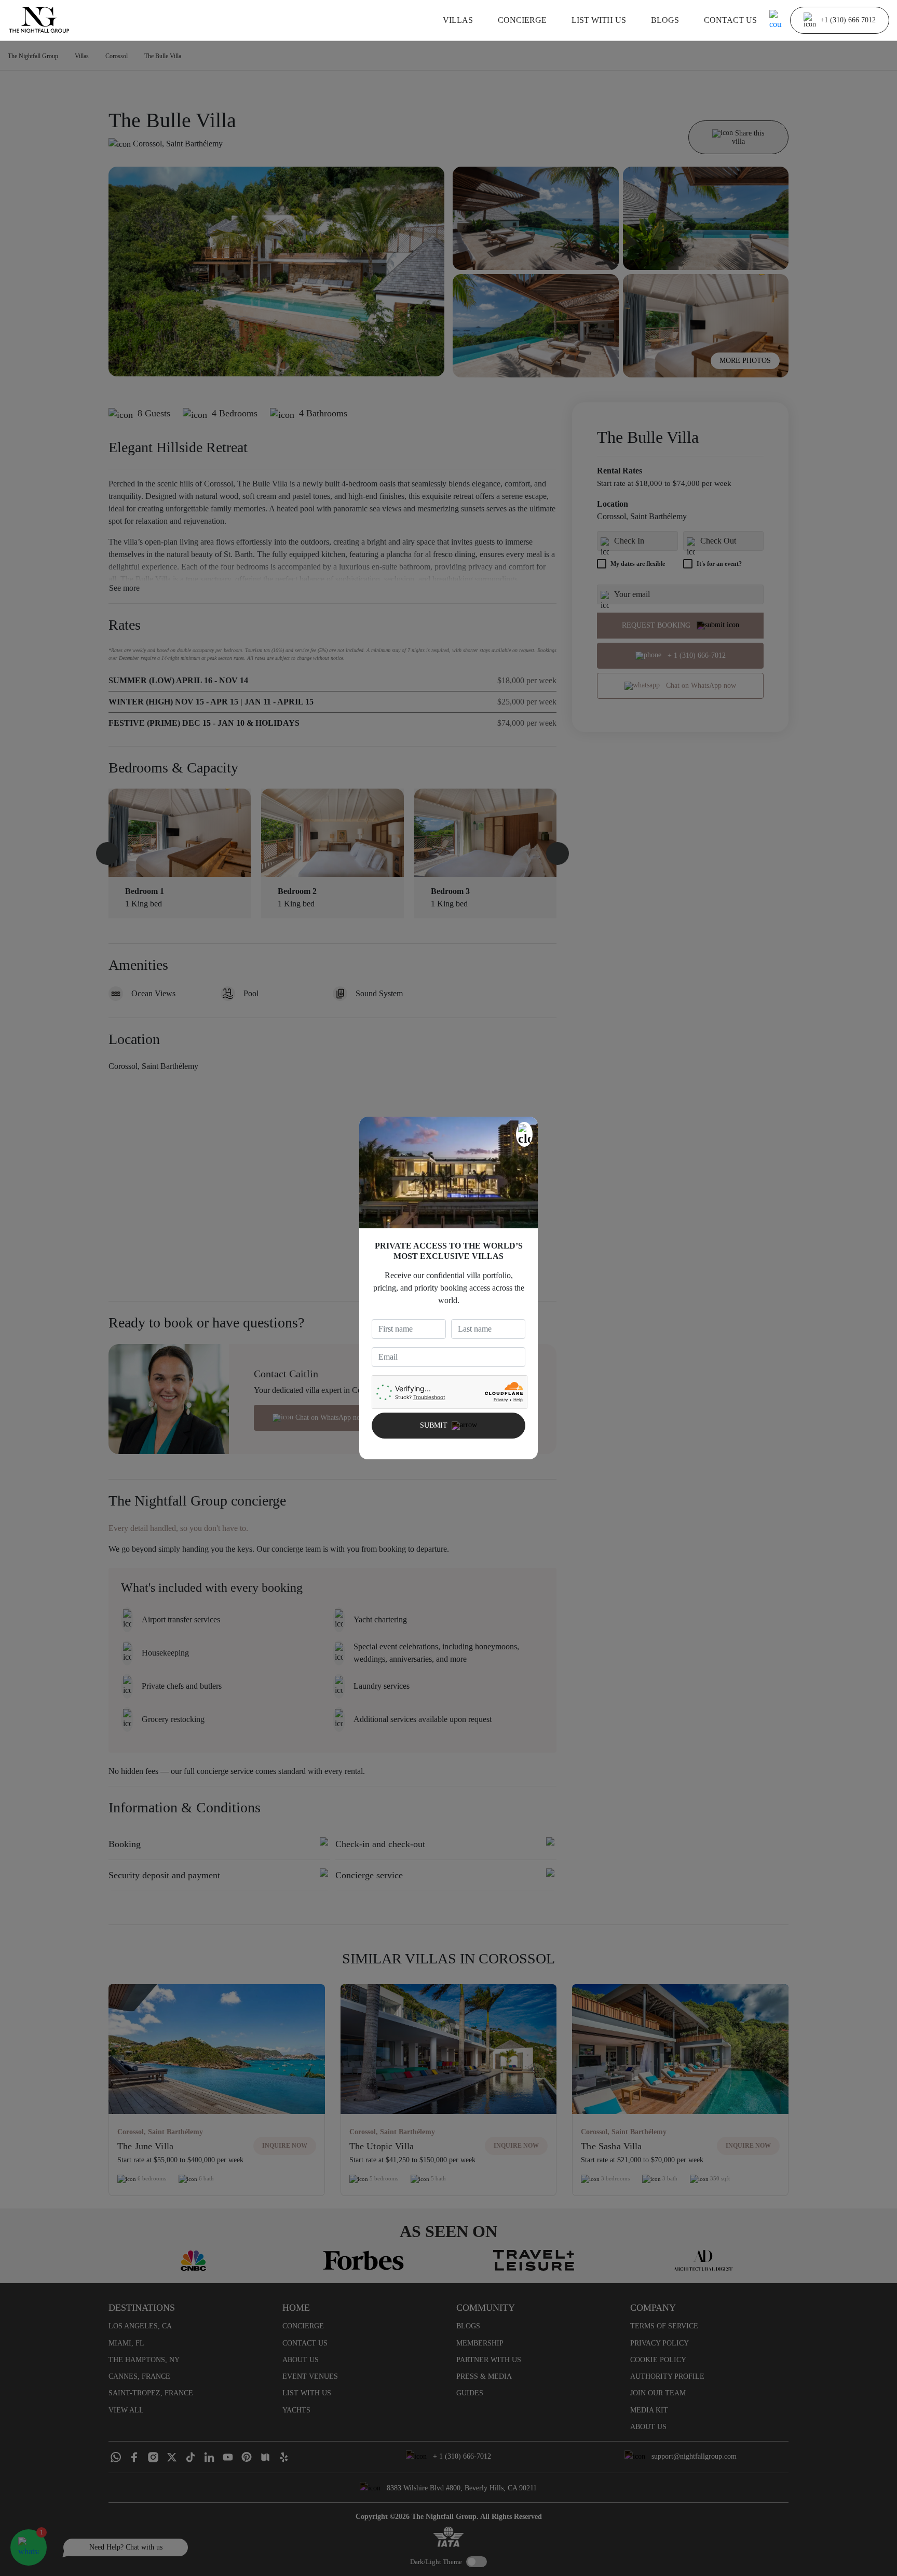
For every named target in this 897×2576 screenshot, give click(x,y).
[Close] (524, 1134)
